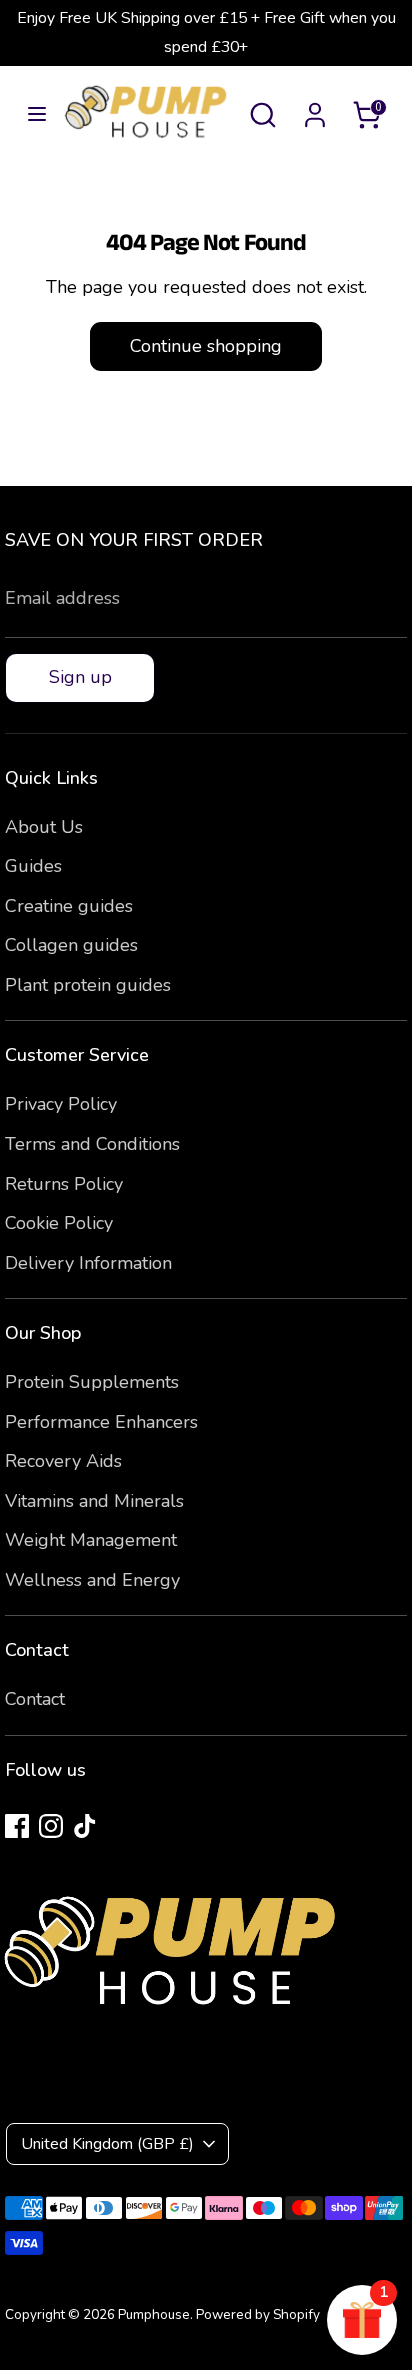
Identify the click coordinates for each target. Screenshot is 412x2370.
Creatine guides (69, 906)
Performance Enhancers (101, 1422)
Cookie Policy (59, 1223)
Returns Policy (64, 1184)
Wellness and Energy (92, 1580)
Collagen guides (71, 945)
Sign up (80, 677)
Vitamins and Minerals (94, 1501)
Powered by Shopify (258, 2314)
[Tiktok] (85, 1826)
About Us (44, 827)
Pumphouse (154, 2314)
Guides (33, 866)
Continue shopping (206, 346)
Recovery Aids (63, 1461)
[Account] (315, 109)
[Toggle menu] (31, 114)
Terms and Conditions (92, 1144)
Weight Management (91, 1540)
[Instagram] (51, 1826)
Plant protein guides (88, 985)
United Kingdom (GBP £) (107, 2144)
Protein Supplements (92, 1382)
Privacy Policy (61, 1104)
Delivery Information (88, 1263)
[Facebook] (17, 1826)
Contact (35, 1699)
